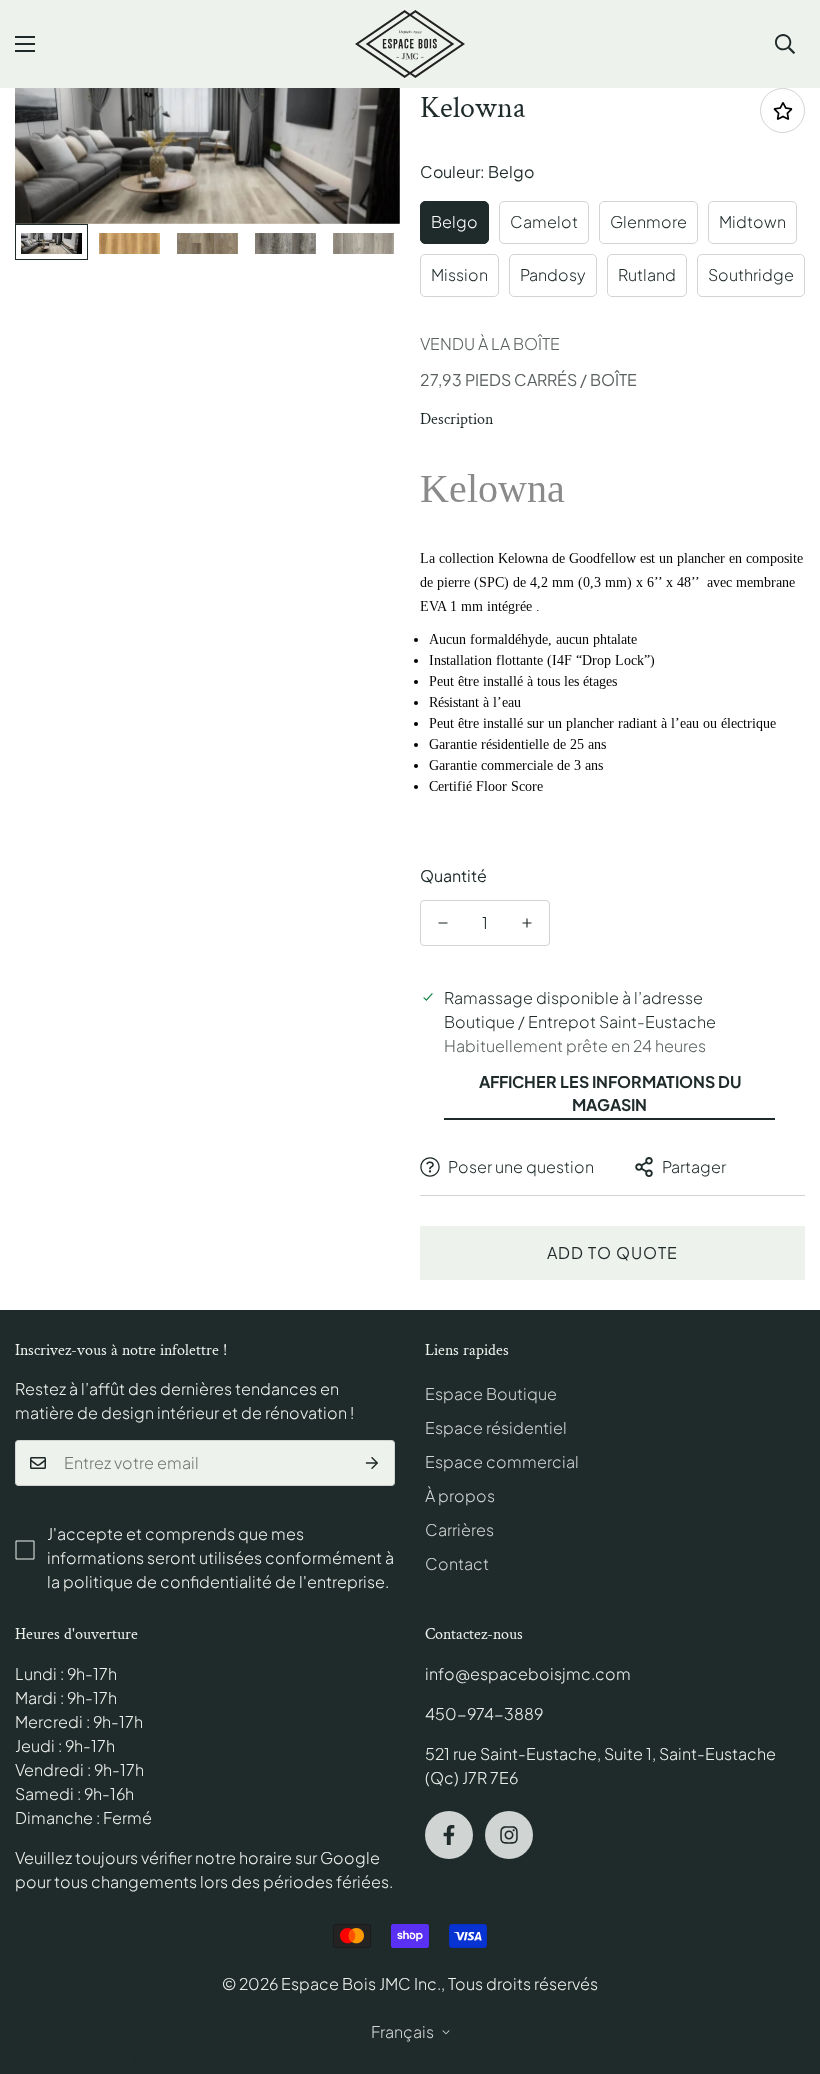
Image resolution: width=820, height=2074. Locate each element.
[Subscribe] (372, 1463)
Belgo (454, 221)
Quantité (453, 875)
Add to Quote (612, 1252)
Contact (457, 1563)
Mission (459, 274)
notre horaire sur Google (287, 1857)
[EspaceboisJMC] (410, 44)
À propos (460, 1495)
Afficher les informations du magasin (610, 1093)
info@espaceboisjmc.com (528, 1673)
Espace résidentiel (496, 1427)
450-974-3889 (484, 1713)
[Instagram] (509, 1835)
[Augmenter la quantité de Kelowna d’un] (527, 923)
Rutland (647, 274)
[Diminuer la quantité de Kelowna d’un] (443, 923)
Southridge (751, 274)
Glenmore (648, 221)
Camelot (544, 221)
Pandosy (553, 274)
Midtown (752, 221)
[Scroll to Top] (781, 1965)
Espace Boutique (491, 1393)
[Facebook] (449, 1835)
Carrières (459, 1529)
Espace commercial (502, 1461)
